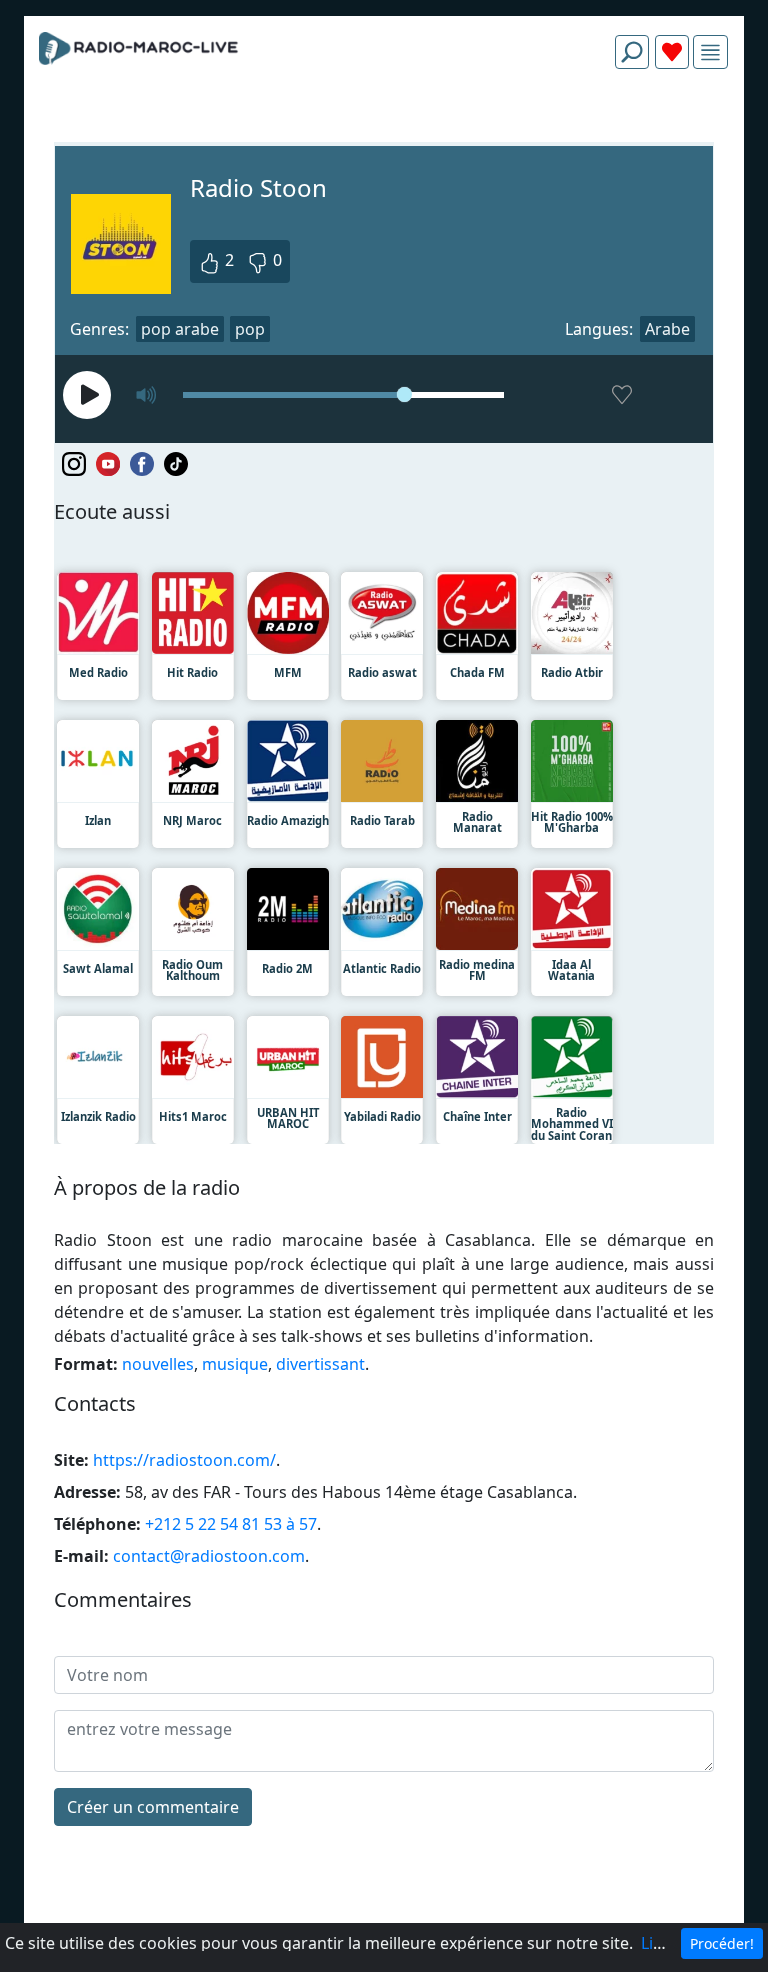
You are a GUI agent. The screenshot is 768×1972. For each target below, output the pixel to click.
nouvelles (158, 1364)
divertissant (320, 1364)
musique (235, 1364)
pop (250, 329)
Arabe (667, 329)
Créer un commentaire (153, 1807)
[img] (710, 52)
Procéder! (722, 1943)
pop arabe (180, 329)
